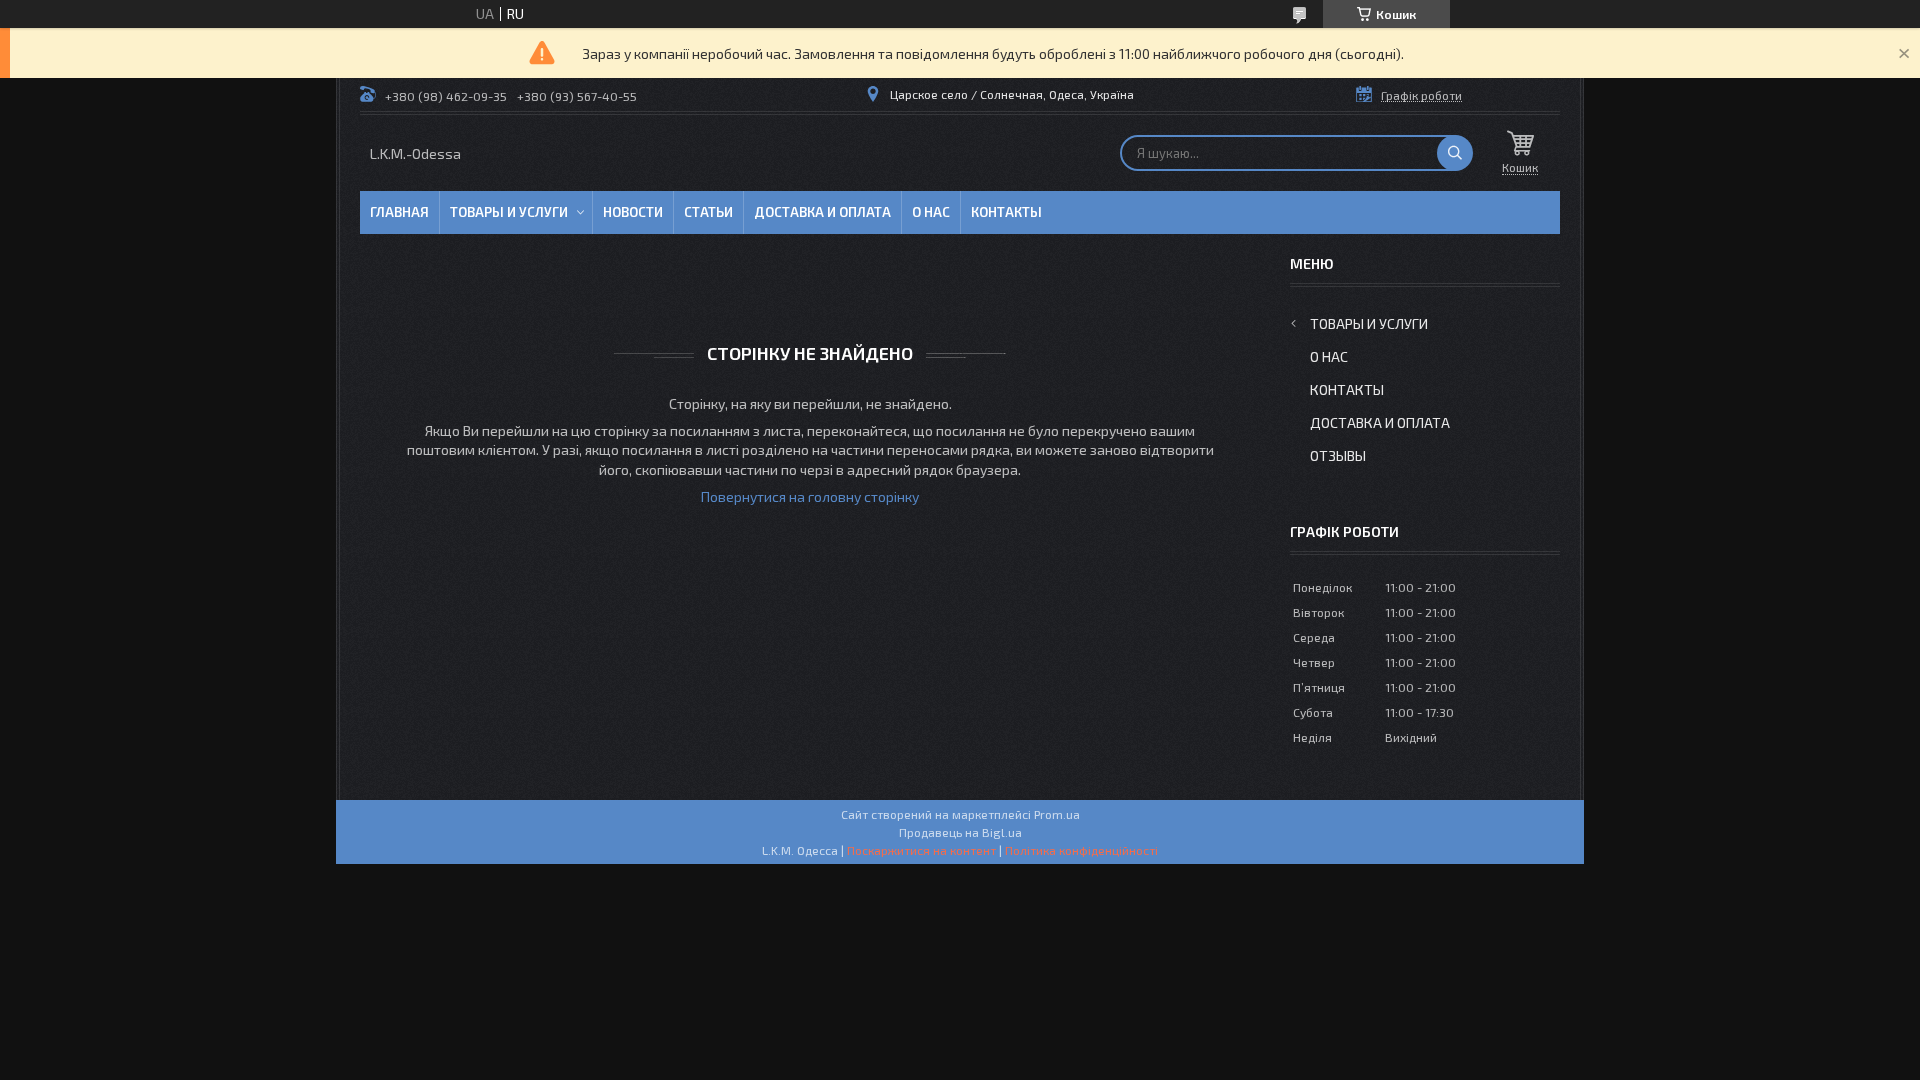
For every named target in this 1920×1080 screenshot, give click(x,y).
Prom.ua (1057, 814)
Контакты (1006, 212)
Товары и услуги (509, 212)
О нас (931, 212)
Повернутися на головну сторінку (810, 496)
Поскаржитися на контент (921, 850)
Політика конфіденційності (1081, 850)
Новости (633, 212)
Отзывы (1338, 455)
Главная (399, 212)
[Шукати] (1455, 153)
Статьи (708, 212)
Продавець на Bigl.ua (960, 832)
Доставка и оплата (822, 212)
